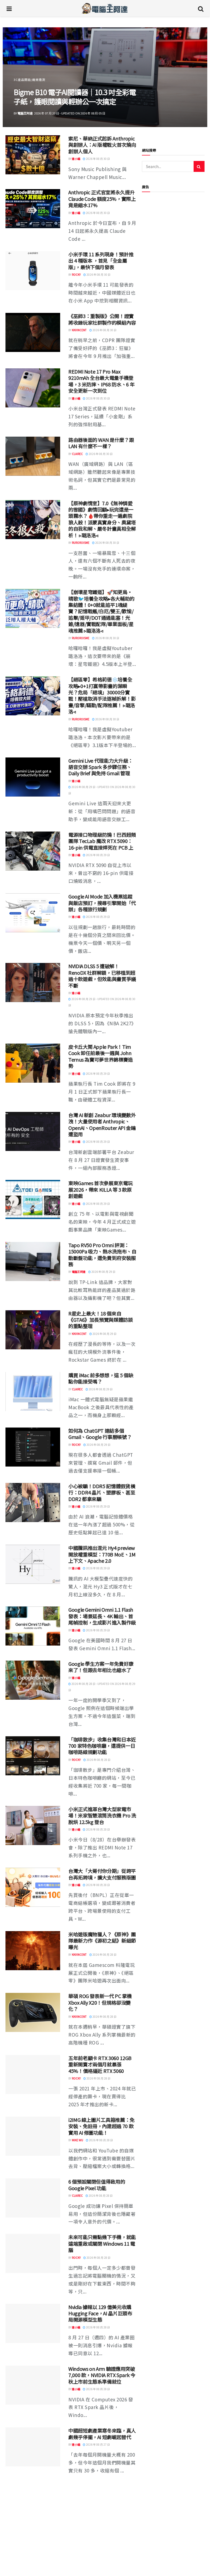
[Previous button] (20, 77)
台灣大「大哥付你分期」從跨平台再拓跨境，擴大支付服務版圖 (102, 1874)
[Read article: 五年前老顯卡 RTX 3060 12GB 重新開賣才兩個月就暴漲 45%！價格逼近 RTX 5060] (33, 2074)
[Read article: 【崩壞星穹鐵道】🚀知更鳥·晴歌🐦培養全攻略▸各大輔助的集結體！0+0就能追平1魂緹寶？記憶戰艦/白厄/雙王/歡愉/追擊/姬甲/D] (33, 608)
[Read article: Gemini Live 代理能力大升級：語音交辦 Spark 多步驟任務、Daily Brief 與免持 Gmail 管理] (33, 777)
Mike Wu (78, 2140)
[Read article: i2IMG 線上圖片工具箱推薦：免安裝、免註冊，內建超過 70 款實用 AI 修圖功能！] (33, 2136)
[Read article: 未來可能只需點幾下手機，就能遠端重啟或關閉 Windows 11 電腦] (33, 2253)
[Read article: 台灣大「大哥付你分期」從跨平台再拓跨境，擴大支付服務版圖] (33, 1887)
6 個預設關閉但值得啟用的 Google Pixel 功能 (97, 2185)
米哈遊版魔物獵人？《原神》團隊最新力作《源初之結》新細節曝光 (102, 1941)
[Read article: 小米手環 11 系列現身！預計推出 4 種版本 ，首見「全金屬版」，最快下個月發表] (33, 271)
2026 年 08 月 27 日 (98, 2444)
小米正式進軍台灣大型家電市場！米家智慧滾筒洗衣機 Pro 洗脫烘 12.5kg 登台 (102, 1815)
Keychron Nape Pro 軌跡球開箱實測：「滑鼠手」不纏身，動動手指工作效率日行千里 (72, 92)
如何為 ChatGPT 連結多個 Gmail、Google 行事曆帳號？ (100, 1434)
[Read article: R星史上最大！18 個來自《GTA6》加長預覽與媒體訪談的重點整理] (33, 1330)
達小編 (76, 159)
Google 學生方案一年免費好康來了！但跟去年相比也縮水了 (101, 1667)
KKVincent (79, 330)
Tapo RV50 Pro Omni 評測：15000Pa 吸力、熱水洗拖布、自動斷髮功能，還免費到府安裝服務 (102, 1255)
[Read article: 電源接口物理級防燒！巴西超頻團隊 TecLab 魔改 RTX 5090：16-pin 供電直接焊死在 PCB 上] (33, 851)
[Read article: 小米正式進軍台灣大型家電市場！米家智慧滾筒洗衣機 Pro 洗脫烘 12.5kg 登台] (33, 1825)
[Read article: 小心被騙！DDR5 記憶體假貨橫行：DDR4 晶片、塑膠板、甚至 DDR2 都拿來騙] (33, 1503)
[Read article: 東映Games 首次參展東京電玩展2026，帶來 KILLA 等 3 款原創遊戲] (33, 1199)
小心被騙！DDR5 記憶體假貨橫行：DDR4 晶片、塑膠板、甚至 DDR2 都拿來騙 (102, 1492)
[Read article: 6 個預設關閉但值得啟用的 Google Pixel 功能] (33, 2198)
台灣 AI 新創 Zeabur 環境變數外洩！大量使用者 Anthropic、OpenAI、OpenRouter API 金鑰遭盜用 (102, 1124)
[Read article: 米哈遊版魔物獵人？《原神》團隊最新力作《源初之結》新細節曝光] (33, 1951)
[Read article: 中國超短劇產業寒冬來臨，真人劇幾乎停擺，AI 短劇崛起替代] (33, 2447)
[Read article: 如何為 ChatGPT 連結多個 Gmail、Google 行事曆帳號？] (33, 1447)
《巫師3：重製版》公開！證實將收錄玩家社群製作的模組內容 (102, 319)
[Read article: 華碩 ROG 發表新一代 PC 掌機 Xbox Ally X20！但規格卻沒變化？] (33, 2012)
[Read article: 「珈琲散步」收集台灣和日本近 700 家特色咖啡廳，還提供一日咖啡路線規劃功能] (33, 1756)
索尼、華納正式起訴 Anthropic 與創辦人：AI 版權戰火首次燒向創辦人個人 (102, 145)
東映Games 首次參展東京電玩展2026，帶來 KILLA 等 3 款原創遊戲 (100, 1189)
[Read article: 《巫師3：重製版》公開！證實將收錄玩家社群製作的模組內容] (33, 332)
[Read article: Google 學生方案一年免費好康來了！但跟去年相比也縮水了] (33, 1680)
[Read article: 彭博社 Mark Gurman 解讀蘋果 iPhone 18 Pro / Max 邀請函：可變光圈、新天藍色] (33, 2502)
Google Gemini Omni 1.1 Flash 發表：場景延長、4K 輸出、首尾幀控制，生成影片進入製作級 (102, 1616)
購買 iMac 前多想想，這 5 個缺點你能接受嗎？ (101, 1378)
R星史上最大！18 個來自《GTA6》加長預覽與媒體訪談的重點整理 (101, 1320)
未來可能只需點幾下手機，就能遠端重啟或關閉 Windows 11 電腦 (102, 2243)
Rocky (76, 274)
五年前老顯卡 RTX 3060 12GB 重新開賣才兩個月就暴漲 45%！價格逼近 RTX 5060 (100, 2064)
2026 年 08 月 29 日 (98, 855)
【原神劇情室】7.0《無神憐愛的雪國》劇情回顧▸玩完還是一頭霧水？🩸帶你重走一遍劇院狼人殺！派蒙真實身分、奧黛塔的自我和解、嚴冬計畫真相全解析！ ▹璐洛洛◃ (102, 519)
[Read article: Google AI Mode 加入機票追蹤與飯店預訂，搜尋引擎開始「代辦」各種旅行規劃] (33, 913)
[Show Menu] (9, 8)
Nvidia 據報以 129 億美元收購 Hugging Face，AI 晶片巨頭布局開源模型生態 (100, 2313)
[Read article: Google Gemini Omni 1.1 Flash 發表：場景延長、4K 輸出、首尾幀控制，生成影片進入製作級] (33, 1626)
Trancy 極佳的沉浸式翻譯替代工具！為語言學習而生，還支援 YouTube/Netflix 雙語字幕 (102, 2554)
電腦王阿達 (79, 1272)
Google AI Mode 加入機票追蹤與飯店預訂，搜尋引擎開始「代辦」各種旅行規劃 (102, 903)
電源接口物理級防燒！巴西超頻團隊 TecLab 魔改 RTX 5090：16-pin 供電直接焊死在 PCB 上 (102, 841)
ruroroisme (81, 543)
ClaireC (23, 113)
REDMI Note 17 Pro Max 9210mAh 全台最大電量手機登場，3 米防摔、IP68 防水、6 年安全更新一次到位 (101, 381)
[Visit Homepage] (105, 8)
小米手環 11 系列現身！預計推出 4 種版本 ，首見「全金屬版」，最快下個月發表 (101, 261)
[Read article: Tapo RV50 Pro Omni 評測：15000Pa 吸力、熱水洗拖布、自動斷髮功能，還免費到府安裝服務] (33, 1261)
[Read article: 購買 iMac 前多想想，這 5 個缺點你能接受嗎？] (33, 1392)
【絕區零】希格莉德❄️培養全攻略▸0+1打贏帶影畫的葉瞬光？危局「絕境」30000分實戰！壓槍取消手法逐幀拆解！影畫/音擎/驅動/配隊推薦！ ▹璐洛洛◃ (102, 695)
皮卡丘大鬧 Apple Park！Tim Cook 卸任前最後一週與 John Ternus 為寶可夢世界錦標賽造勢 (101, 1056)
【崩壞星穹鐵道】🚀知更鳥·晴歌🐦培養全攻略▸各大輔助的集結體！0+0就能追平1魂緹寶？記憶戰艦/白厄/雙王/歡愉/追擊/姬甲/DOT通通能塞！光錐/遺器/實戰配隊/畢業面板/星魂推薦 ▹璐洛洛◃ (101, 611)
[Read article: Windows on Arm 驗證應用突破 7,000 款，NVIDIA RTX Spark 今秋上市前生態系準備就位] (33, 2385)
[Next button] (190, 77)
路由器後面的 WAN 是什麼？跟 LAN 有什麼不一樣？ (101, 443)
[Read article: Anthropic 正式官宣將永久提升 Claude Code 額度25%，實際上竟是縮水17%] (33, 209)
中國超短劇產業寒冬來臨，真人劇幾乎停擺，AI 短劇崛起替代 (102, 2433)
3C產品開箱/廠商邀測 (30, 70)
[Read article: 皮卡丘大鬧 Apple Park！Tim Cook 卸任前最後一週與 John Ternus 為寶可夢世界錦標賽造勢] (33, 1063)
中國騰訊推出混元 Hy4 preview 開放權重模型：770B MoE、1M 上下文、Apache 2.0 (102, 1554)
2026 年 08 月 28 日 (98, 1760)
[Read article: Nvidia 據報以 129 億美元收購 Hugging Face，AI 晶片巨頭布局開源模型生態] (33, 2323)
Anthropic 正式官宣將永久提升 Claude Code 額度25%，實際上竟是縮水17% (102, 199)
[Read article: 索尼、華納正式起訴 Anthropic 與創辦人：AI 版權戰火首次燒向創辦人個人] (33, 155)
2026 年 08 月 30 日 (98, 159)
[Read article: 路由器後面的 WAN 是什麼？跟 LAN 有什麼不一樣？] (33, 456)
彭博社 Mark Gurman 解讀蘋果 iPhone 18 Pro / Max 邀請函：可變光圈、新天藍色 (101, 2492)
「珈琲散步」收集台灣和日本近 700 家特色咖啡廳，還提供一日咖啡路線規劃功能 (102, 1746)
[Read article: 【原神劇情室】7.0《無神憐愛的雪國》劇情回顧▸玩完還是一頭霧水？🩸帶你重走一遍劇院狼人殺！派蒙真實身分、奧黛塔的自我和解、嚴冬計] (33, 520)
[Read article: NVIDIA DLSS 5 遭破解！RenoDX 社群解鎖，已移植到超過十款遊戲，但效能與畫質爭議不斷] (33, 982)
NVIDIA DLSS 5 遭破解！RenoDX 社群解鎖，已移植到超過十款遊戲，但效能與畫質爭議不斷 (102, 976)
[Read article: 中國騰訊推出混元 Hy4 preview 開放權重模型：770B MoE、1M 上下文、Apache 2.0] (33, 1564)
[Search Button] (201, 8)
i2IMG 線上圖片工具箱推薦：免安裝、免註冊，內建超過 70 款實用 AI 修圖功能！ (101, 2126)
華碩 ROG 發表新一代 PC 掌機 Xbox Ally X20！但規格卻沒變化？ (100, 2002)
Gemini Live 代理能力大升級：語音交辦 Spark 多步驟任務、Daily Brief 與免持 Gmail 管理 (101, 767)
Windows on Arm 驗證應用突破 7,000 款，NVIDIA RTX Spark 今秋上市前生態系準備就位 (102, 2375)
